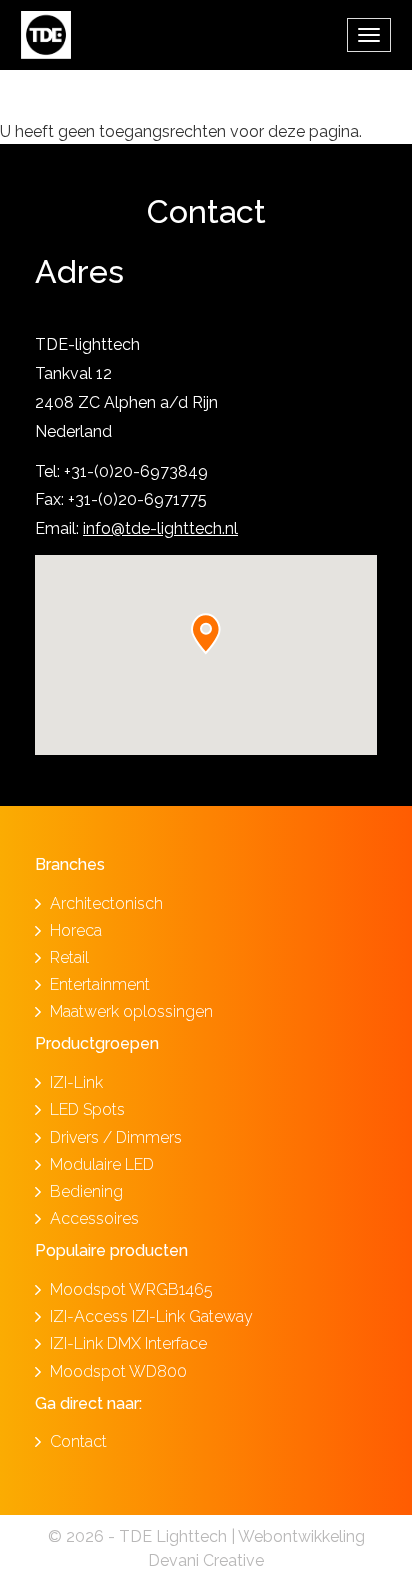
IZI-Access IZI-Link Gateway (151, 1316)
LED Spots (87, 1109)
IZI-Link (76, 1082)
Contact (78, 1441)
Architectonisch (106, 903)
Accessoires (94, 1218)
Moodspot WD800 (118, 1371)
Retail (69, 957)
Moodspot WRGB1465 (131, 1289)
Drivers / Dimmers (116, 1137)
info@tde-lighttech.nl (160, 528)
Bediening (86, 1191)
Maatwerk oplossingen (131, 1011)
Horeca (76, 930)
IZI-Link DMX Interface (128, 1343)
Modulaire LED (102, 1164)
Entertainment (100, 984)
